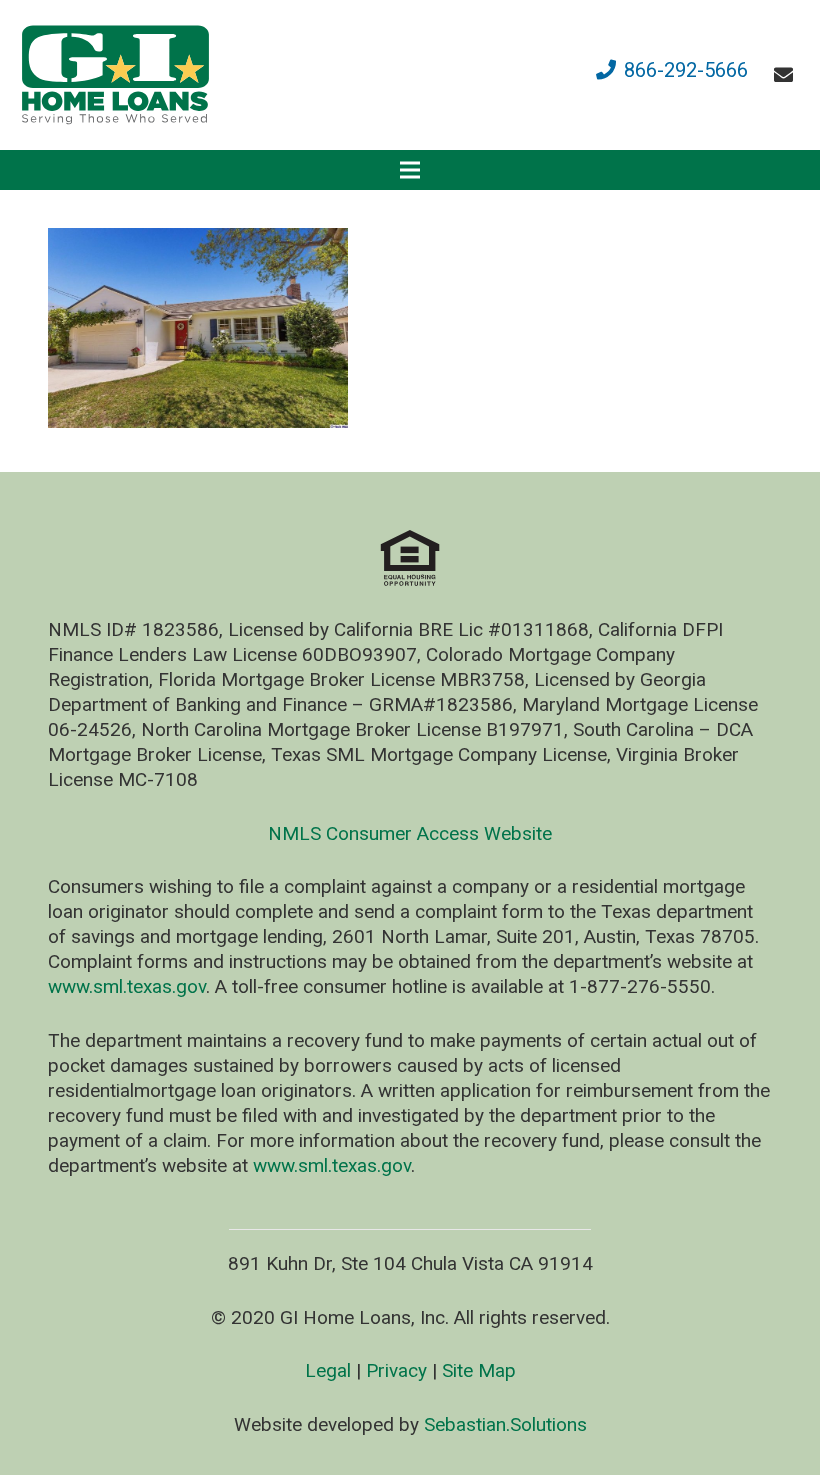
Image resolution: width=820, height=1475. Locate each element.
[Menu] (410, 170)
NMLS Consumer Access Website (410, 833)
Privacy (396, 1370)
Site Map (479, 1370)
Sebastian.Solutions (505, 1424)
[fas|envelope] (787, 74)
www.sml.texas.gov (127, 986)
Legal (328, 1370)
